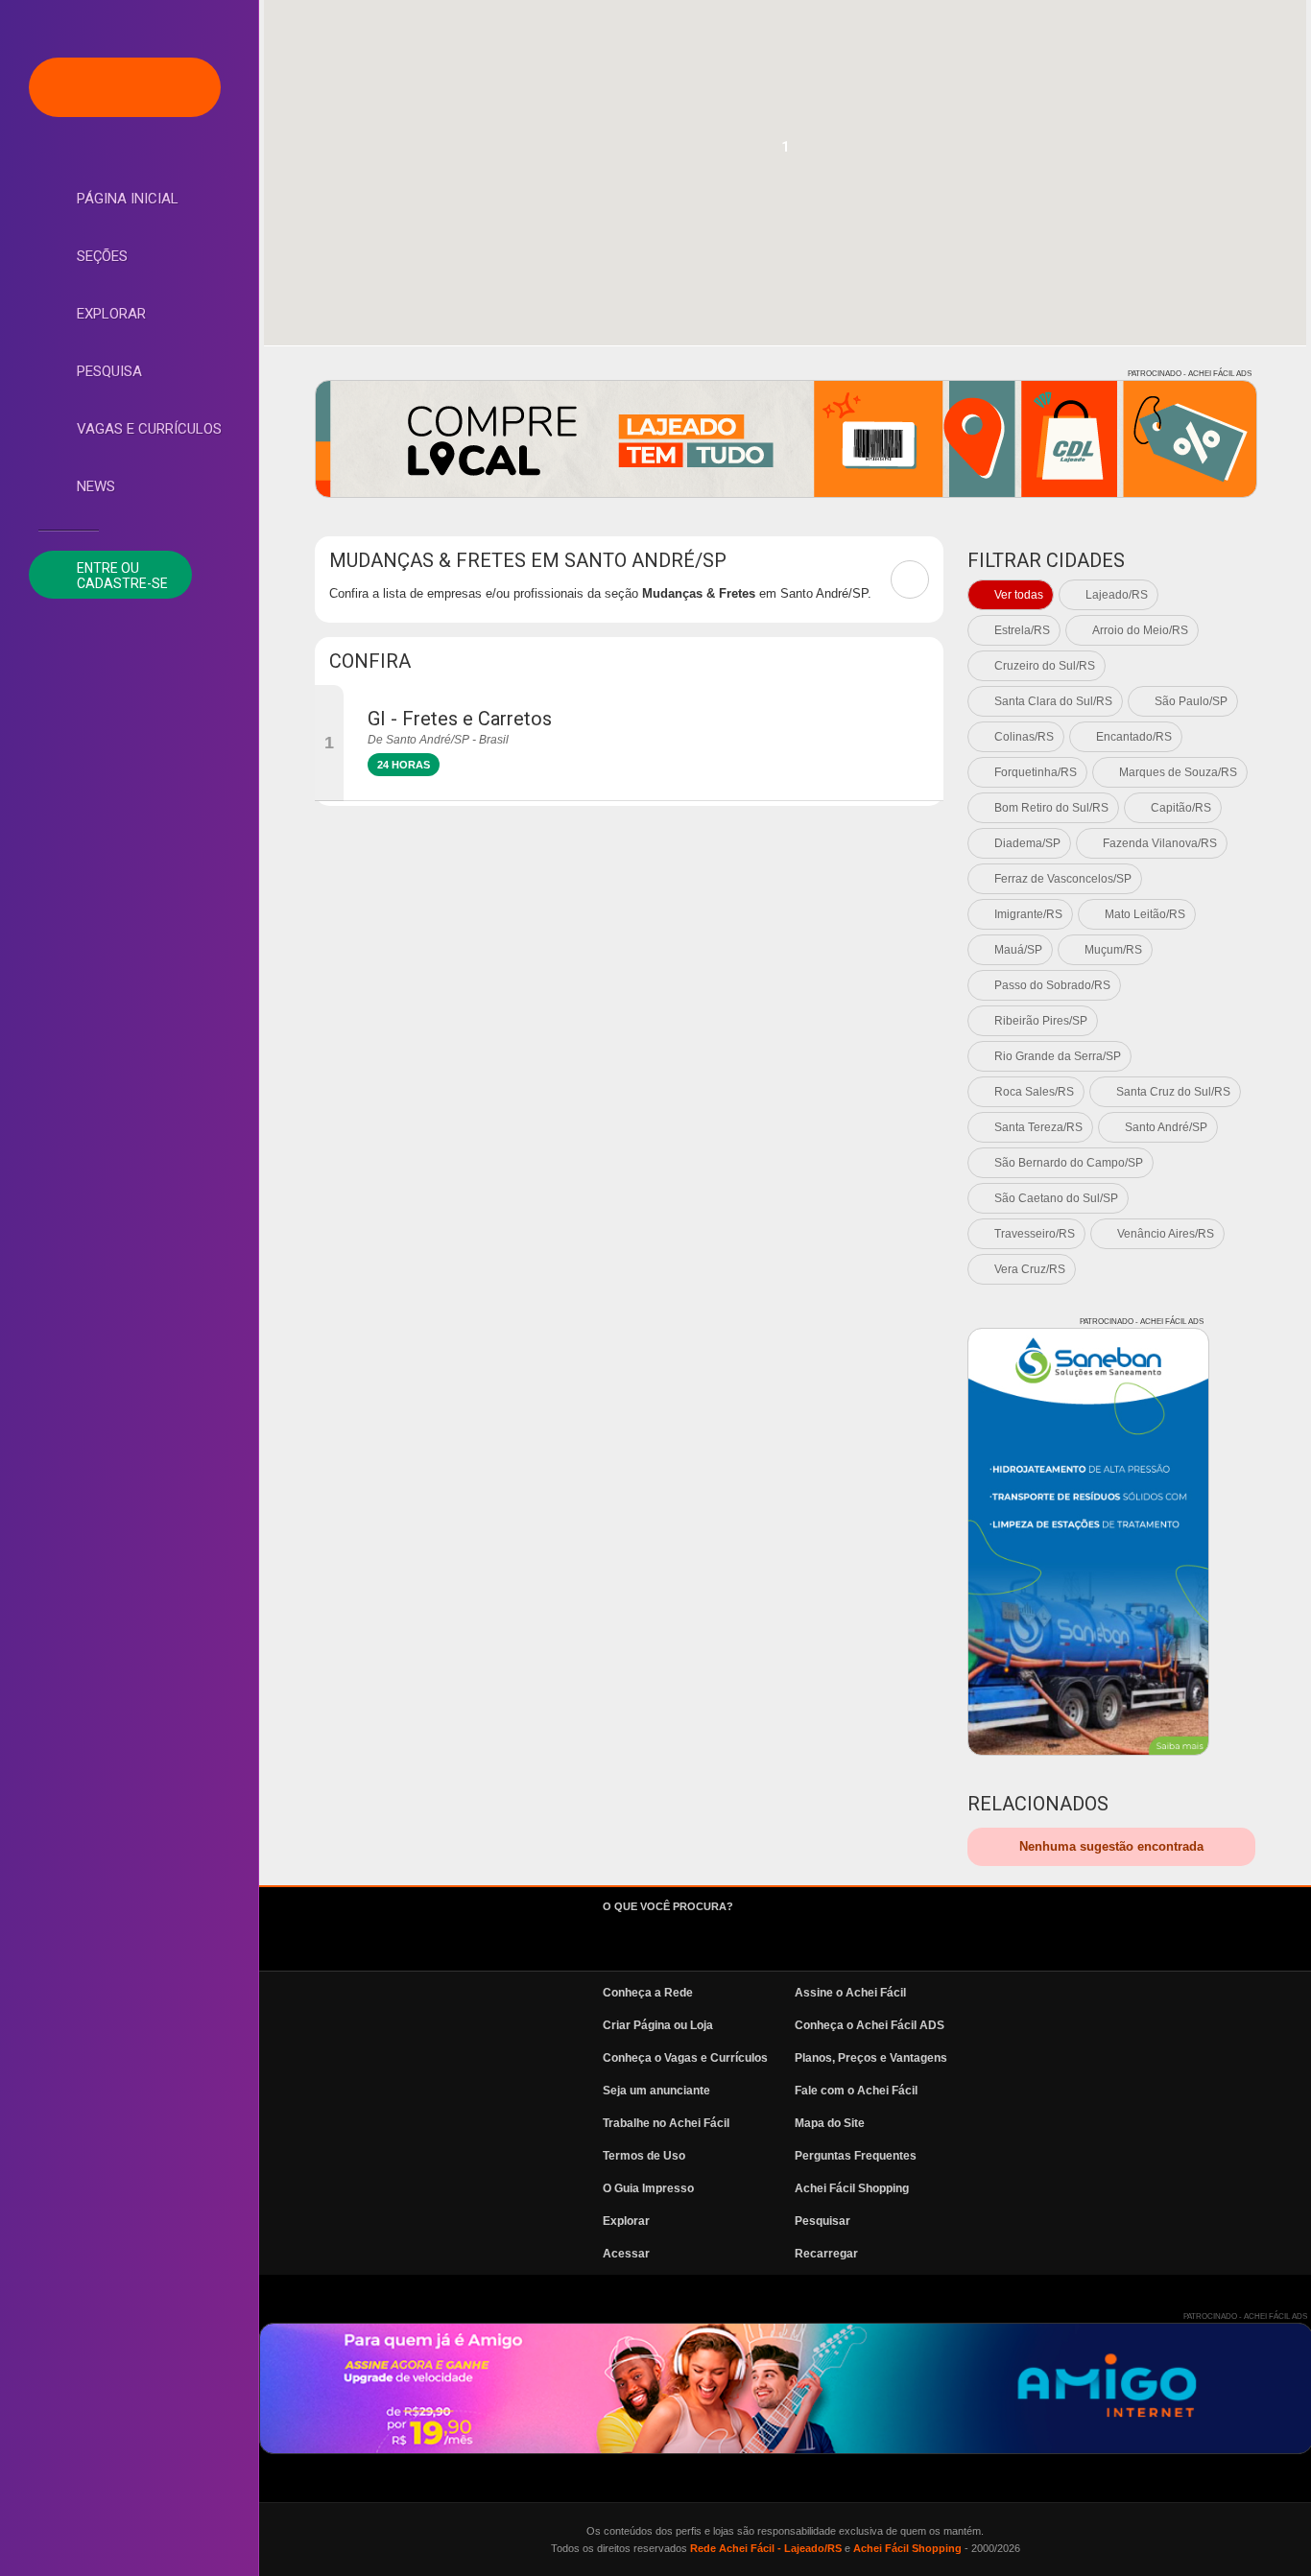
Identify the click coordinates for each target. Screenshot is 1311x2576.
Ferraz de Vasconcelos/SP (1063, 879)
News (96, 486)
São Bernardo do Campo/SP (1069, 1163)
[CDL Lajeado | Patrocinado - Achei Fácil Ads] (786, 439)
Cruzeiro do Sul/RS (1045, 666)
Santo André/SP (1166, 1127)
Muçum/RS (1113, 950)
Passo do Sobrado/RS (1052, 985)
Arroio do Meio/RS (1140, 630)
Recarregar (826, 2254)
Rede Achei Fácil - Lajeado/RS (766, 2548)
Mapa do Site (830, 2123)
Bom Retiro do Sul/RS (1051, 808)
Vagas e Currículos (149, 429)
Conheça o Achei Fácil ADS (870, 2025)
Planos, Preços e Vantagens (871, 2058)
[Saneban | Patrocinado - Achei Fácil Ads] (1088, 1542)
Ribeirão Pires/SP (1041, 1021)
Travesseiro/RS (1035, 1234)
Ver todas (1019, 595)
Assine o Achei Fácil (850, 1993)
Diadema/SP (1027, 843)
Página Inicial (128, 199)
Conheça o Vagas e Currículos (685, 2058)
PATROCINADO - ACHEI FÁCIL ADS (1190, 374)
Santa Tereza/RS (1038, 1127)
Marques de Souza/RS (1178, 772)
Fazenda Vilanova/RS (1160, 843)
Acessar (626, 2254)
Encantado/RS (1134, 737)
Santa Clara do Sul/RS (1053, 701)
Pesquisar (822, 2221)
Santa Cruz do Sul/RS (1173, 1092)
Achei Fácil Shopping (852, 2188)
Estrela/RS (1022, 630)
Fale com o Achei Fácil (856, 2091)
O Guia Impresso (648, 2188)
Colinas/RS (1024, 737)
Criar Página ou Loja (658, 2025)
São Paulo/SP (1191, 701)
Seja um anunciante (656, 2091)
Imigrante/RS (1028, 914)
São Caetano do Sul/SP (1056, 1198)
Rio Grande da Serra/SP (1058, 1056)
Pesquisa (109, 371)
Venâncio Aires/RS (1166, 1234)
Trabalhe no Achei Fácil (666, 2123)
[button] (785, 153)
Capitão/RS (1181, 808)
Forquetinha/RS (1036, 772)
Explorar (111, 314)
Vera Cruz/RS (1030, 1269)
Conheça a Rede (648, 1993)
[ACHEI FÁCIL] (125, 87)
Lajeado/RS (1117, 595)
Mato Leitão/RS (1145, 914)
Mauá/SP (1018, 950)
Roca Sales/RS (1034, 1092)
